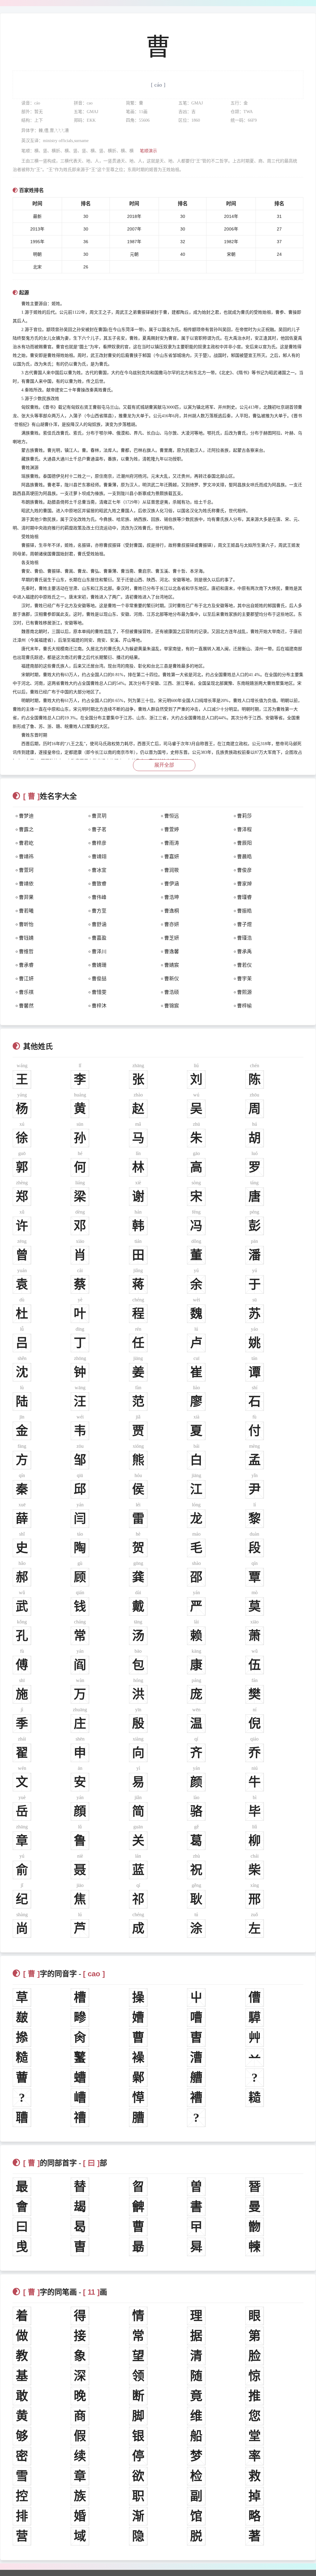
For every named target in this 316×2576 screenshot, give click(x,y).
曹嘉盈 (99, 938)
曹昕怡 (26, 924)
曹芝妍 (172, 938)
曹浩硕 (172, 992)
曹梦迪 (26, 816)
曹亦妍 (172, 924)
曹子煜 (244, 924)
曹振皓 (244, 911)
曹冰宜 (99, 870)
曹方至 (99, 911)
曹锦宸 (172, 1006)
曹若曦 (26, 911)
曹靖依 (26, 884)
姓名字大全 (50, 796)
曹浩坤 (172, 897)
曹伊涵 (172, 884)
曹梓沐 (99, 1006)
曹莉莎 (244, 816)
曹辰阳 (244, 843)
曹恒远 (172, 816)
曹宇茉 (244, 979)
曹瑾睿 (244, 897)
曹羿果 (26, 897)
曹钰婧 (26, 938)
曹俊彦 (244, 870)
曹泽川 (99, 951)
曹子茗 (99, 829)
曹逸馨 (172, 951)
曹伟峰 (99, 897)
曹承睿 (26, 965)
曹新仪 (172, 979)
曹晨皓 (244, 857)
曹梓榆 (244, 1006)
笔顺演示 (148, 151)
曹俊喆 (99, 979)
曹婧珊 (99, 965)
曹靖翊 (99, 857)
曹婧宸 (172, 965)
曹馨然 (26, 1006)
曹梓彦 (99, 843)
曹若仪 (244, 965)
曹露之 (26, 829)
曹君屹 (26, 843)
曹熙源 (244, 992)
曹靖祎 (26, 857)
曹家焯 (244, 884)
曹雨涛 (172, 843)
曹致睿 (99, 884)
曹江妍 (26, 979)
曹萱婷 (172, 829)
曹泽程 (244, 829)
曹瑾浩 (244, 938)
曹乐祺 (26, 992)
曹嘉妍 (172, 857)
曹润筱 (172, 870)
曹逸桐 (172, 911)
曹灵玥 (99, 816)
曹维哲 (26, 951)
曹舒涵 (99, 924)
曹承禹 (244, 951)
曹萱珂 (26, 870)
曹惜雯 (99, 992)
